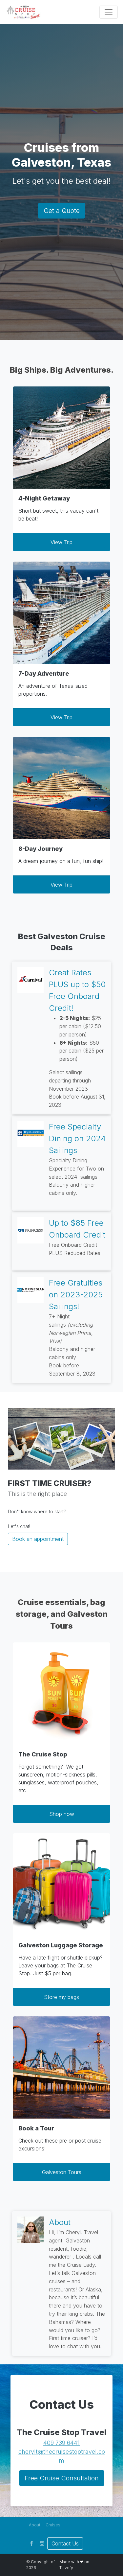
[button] (35, 2525)
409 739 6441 (61, 2443)
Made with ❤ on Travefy (74, 2565)
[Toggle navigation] (109, 12)
